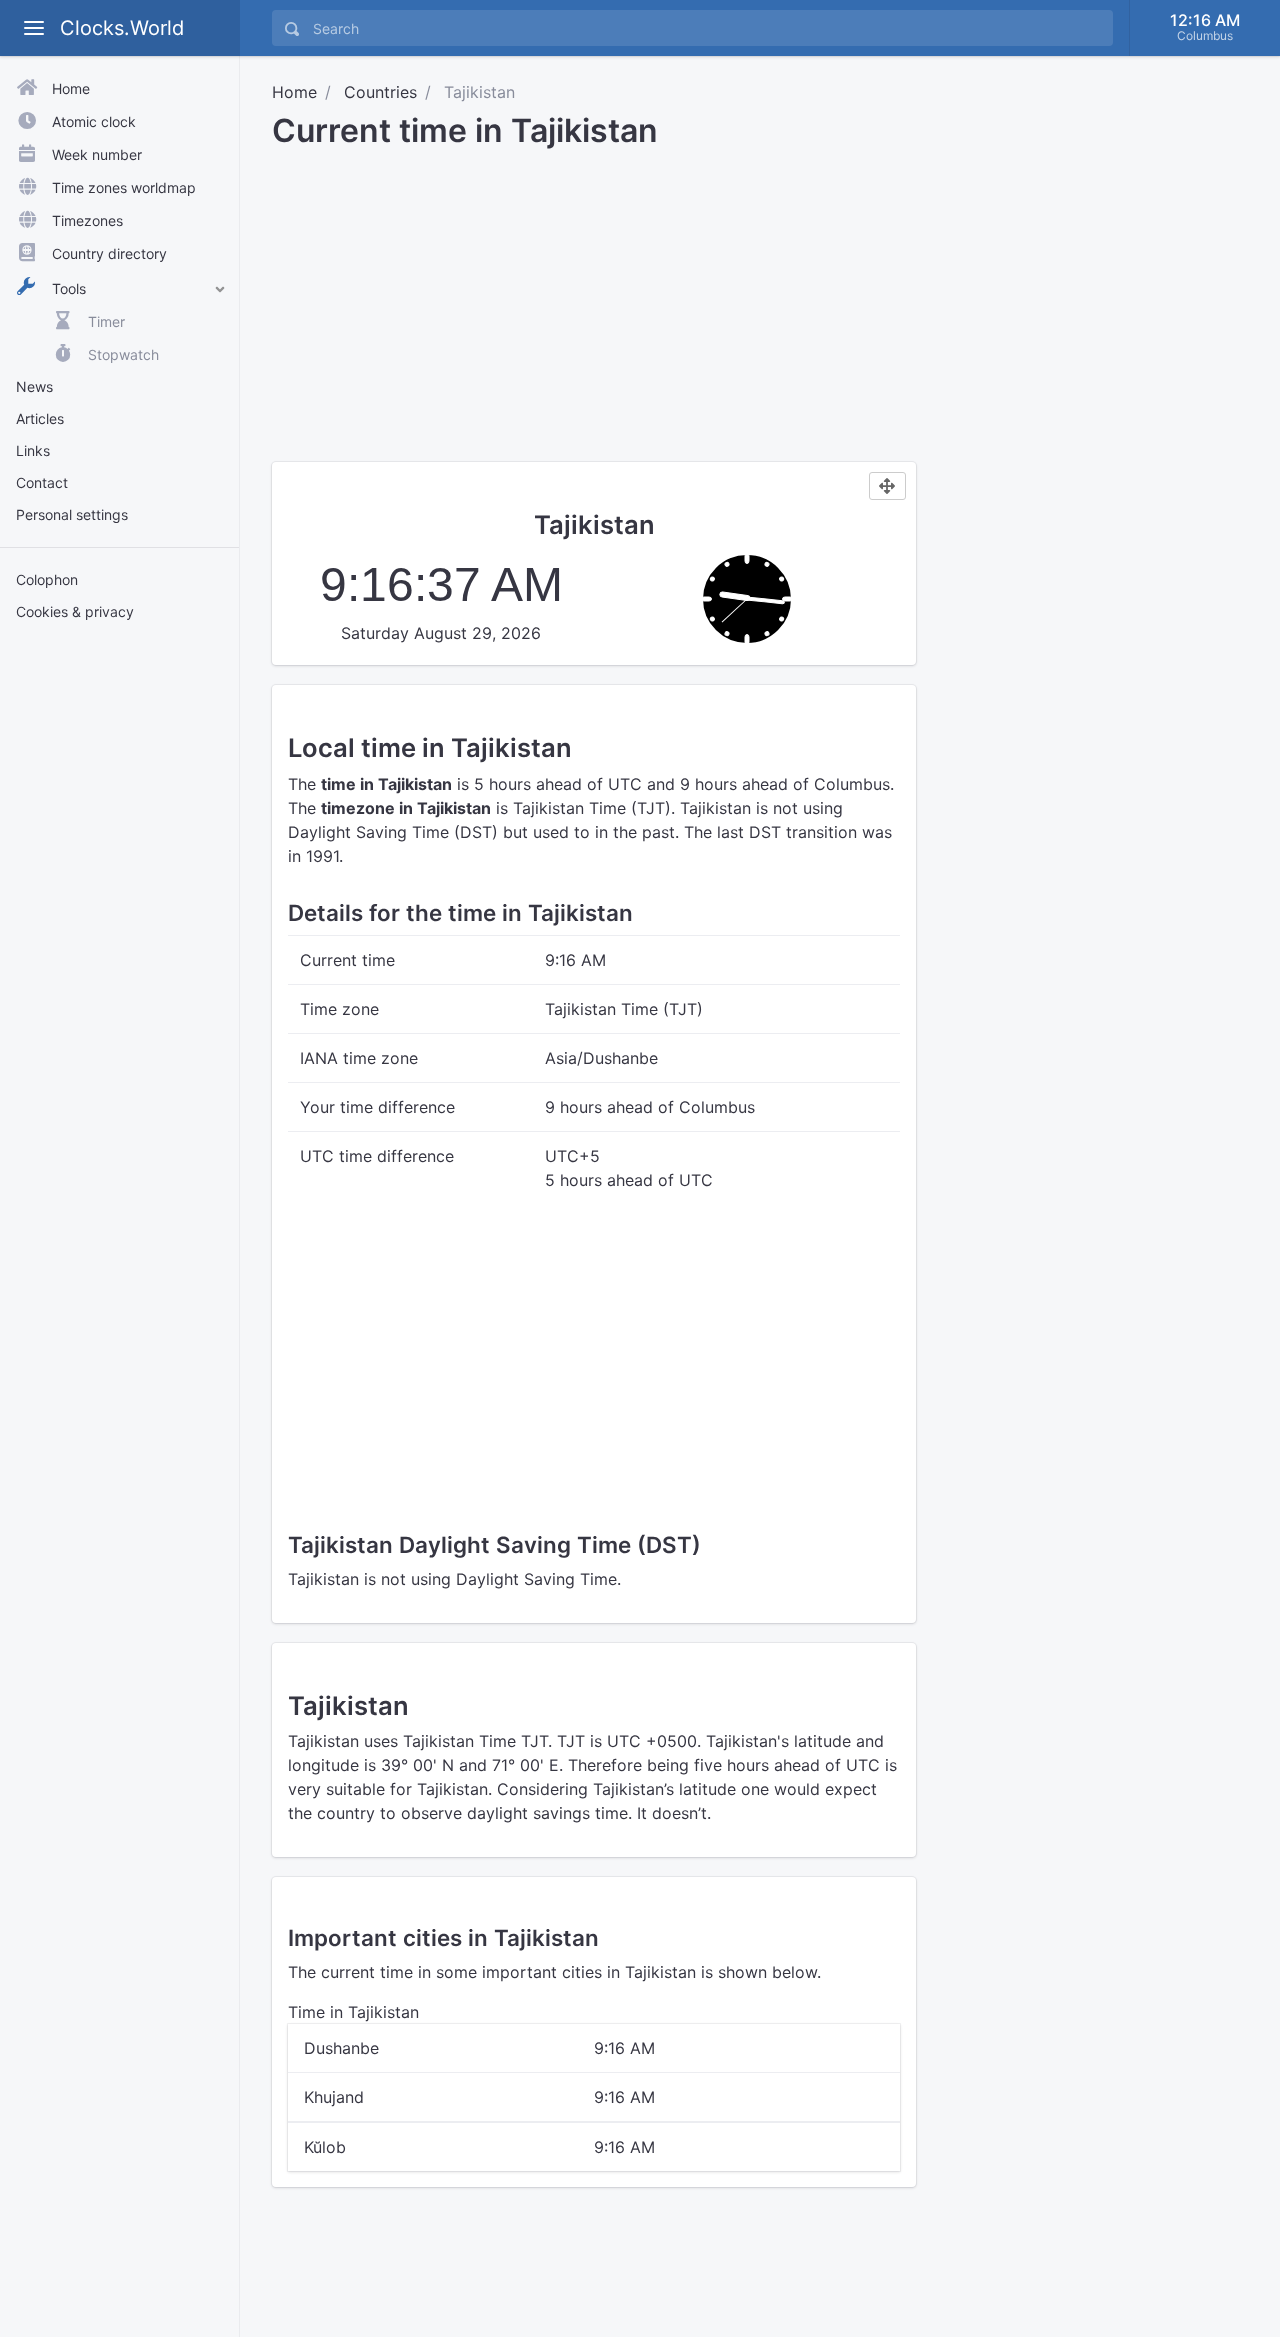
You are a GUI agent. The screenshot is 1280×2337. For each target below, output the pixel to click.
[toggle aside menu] (34, 28)
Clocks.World (122, 28)
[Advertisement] (119, 948)
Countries (380, 92)
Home (294, 92)
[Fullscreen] (887, 486)
